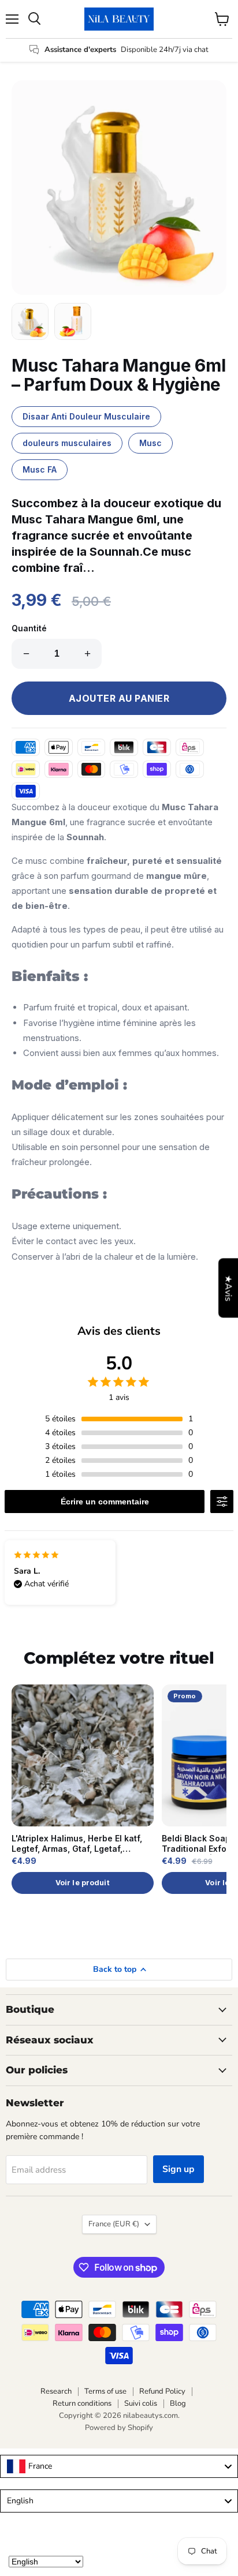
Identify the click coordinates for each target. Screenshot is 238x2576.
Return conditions (82, 2403)
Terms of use (105, 2391)
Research (56, 2391)
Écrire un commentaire (105, 1502)
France (114, 2224)
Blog (178, 2403)
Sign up (178, 2169)
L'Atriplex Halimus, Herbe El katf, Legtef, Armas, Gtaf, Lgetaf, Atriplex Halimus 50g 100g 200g (77, 1844)
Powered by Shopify (119, 2428)
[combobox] (119, 2466)
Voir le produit (83, 1883)
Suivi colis (141, 2403)
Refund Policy (162, 2391)
